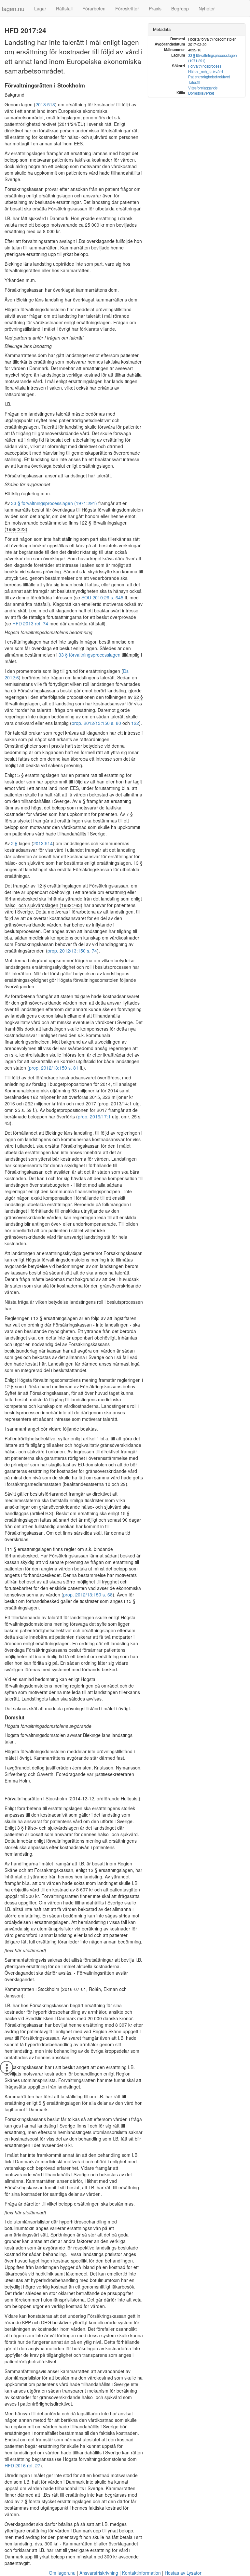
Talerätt (194, 82)
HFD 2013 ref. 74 (30, 623)
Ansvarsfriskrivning (99, 2573)
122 (135, 723)
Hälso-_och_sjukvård (205, 72)
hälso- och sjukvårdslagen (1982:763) (43, 905)
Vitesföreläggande (203, 88)
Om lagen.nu (62, 2573)
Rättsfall (64, 8)
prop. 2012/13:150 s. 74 (72, 951)
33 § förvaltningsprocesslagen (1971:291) (54, 503)
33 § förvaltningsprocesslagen (90, 655)
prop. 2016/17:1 (94, 1116)
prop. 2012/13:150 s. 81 (54, 1068)
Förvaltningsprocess (205, 66)
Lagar (40, 8)
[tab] (197, 29)
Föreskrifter (127, 8)
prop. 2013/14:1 (115, 1103)
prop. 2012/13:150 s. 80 (96, 723)
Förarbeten (94, 8)
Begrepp (180, 8)
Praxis (155, 8)
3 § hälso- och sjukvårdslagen (48, 1828)
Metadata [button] (162, 29)
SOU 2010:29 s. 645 (102, 597)
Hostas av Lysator (183, 2573)
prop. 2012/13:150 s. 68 (88, 1595)
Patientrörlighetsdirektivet (209, 77)
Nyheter (207, 8)
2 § (14, 843)
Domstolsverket (201, 93)
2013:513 (45, 104)
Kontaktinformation (141, 2573)
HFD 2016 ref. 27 (22, 2465)
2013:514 (43, 843)
